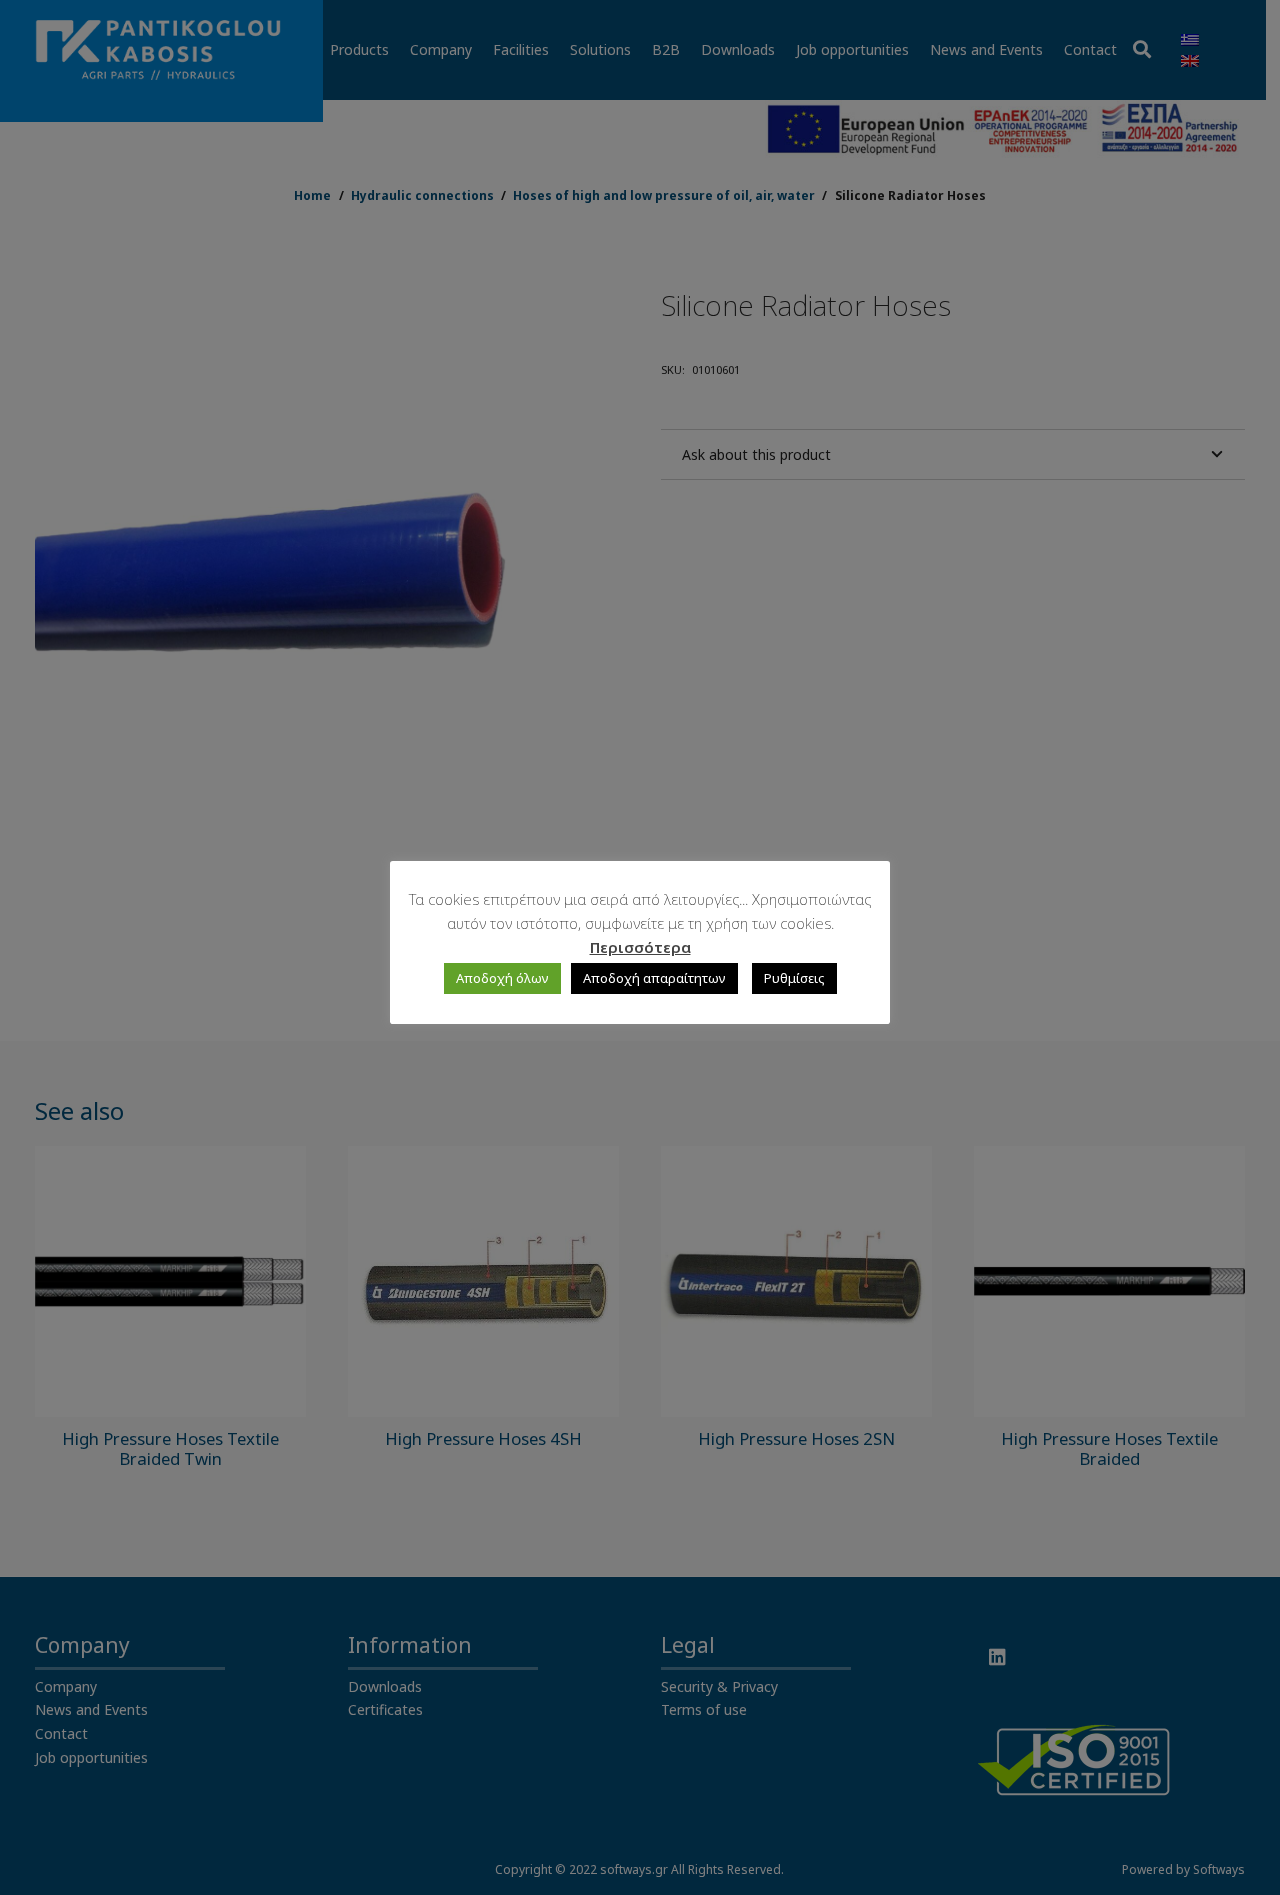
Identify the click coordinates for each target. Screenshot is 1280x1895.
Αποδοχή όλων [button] (502, 978)
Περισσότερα (640, 947)
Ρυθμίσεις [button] (794, 978)
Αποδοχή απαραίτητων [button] (654, 978)
